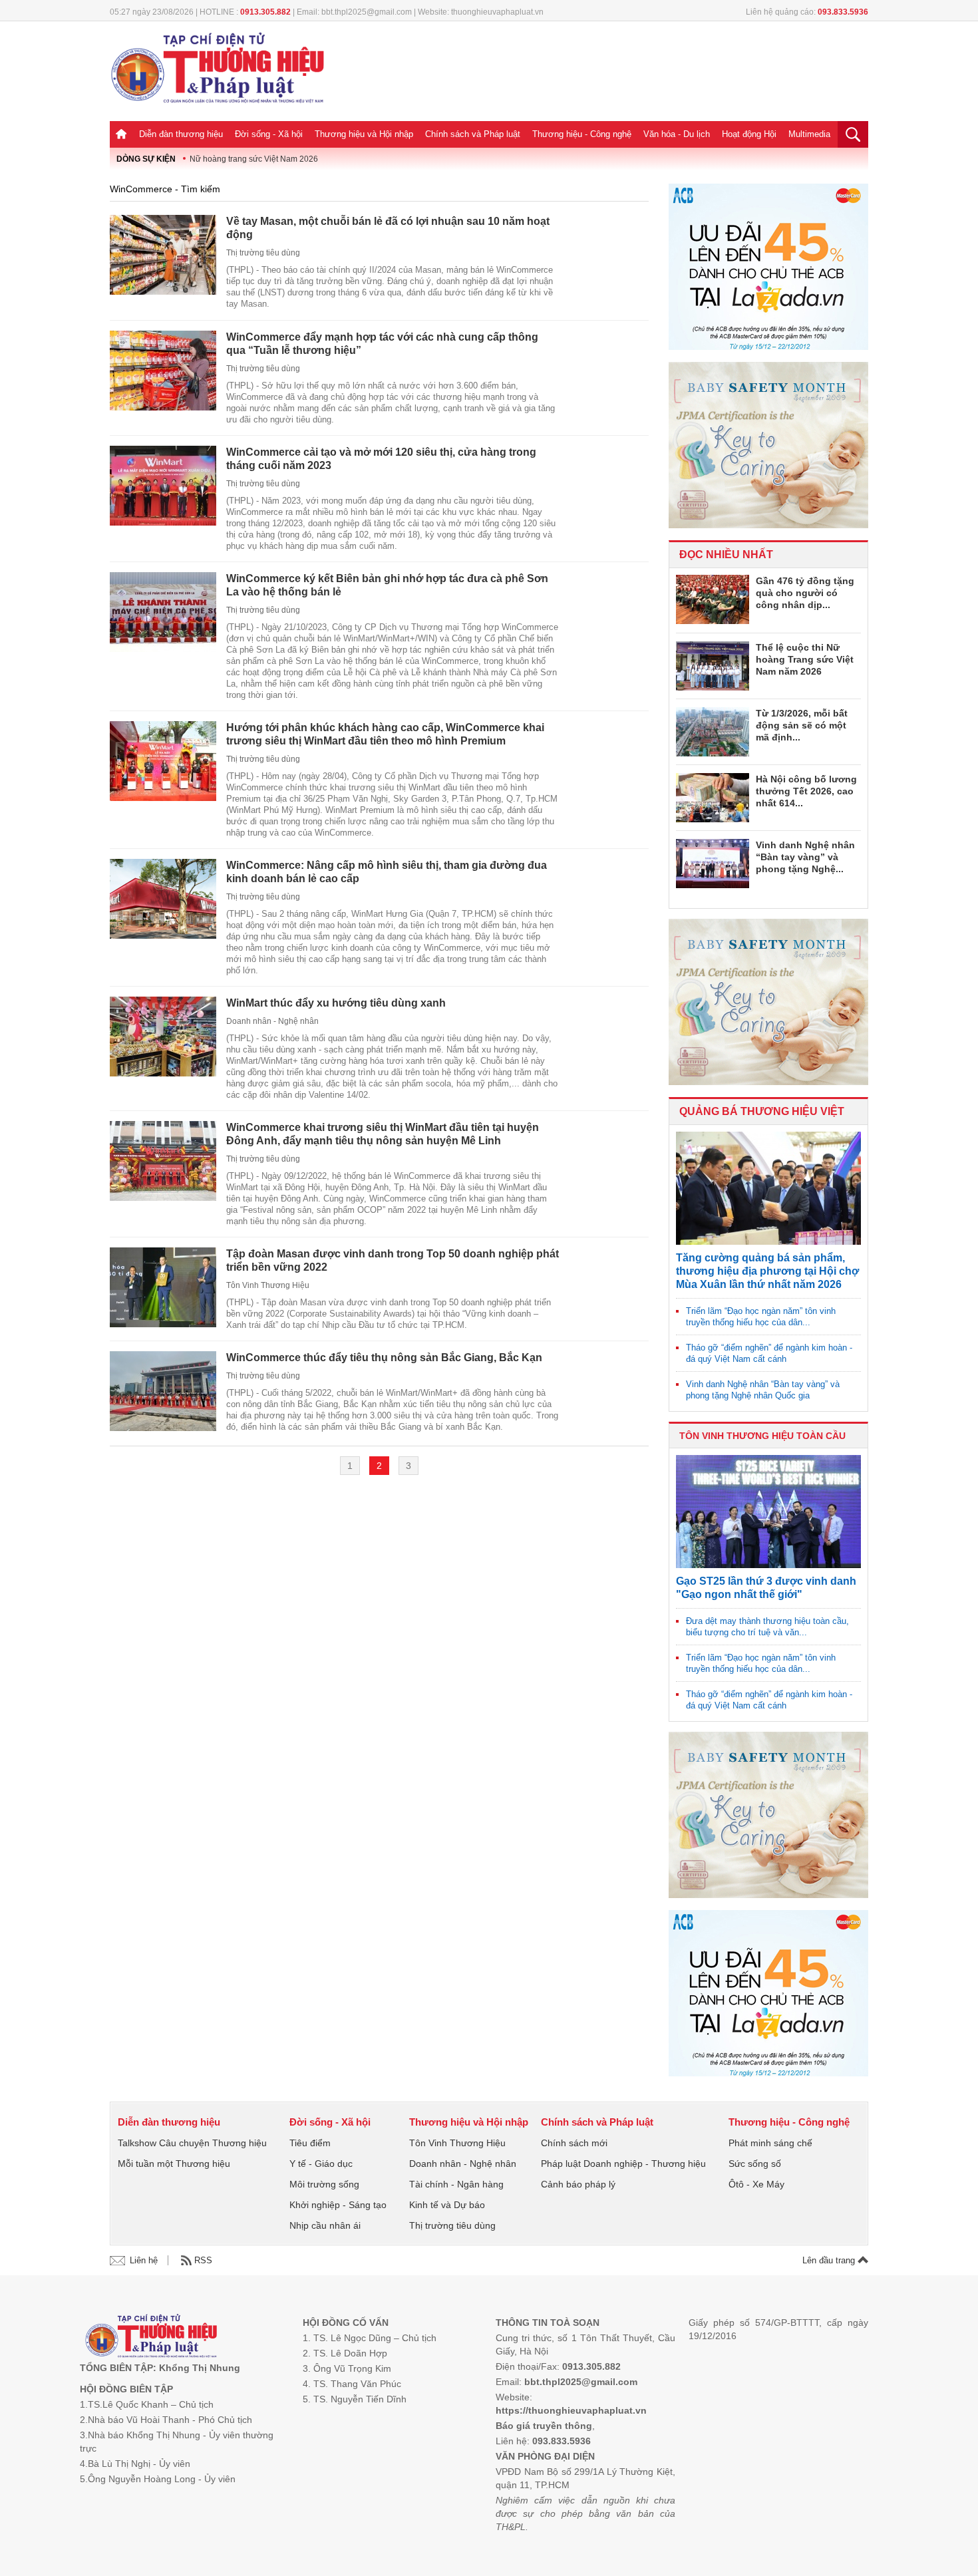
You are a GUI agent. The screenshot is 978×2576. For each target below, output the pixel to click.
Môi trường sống (324, 2184)
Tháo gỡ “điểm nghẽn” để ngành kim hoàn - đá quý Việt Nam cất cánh (769, 1353)
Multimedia (809, 134)
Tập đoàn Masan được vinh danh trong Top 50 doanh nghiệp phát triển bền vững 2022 (393, 1260)
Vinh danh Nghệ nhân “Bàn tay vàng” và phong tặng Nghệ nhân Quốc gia (763, 1390)
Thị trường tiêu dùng (263, 253)
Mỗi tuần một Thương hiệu (174, 2164)
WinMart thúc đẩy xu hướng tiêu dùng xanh (336, 1003)
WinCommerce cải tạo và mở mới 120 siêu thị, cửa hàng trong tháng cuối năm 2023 (381, 459)
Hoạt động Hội (749, 134)
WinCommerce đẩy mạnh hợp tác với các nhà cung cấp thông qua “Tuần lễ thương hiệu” (382, 344)
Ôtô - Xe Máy (756, 2184)
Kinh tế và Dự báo (447, 2205)
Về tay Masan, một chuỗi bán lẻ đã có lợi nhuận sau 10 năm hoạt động (388, 228)
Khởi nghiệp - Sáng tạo (338, 2205)
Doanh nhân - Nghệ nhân (272, 1021)
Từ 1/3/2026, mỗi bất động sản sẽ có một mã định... (802, 725)
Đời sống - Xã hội (269, 134)
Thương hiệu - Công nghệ (582, 134)
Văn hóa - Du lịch (677, 134)
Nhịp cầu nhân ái (325, 2225)
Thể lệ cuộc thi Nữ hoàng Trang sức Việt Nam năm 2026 (805, 659)
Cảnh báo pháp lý (578, 2184)
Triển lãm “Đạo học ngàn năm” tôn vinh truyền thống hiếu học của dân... (761, 1317)
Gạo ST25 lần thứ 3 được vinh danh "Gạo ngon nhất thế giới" (766, 1588)
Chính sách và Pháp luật (473, 134)
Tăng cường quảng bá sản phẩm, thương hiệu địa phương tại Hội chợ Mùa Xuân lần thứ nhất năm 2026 (767, 1271)
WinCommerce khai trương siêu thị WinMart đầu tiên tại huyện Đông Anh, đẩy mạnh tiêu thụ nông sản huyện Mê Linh (383, 1134)
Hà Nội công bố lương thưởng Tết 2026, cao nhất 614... (806, 791)
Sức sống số (755, 2164)
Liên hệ (144, 2260)
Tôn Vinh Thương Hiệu (268, 1285)
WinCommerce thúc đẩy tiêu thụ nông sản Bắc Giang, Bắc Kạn (384, 1358)
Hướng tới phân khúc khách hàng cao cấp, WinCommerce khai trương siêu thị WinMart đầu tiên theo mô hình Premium (385, 734)
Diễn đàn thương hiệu (181, 134)
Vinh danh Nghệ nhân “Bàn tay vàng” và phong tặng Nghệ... (805, 857)
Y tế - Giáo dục (321, 2164)
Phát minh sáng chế (770, 2143)
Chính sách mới (574, 2143)
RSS (203, 2260)
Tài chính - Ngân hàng (456, 2184)
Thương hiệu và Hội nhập (364, 134)
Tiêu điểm (310, 2143)
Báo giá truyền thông (544, 2426)
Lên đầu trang (830, 2260)
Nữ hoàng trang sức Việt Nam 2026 (254, 159)
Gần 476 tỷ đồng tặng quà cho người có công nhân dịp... (805, 593)
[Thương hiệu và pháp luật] (151, 2337)
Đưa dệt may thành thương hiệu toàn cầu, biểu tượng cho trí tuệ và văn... (767, 1627)
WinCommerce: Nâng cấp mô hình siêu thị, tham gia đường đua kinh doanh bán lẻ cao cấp (387, 872)
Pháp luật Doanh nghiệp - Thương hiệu (623, 2164)
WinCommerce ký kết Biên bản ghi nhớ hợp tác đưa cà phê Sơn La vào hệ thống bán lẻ (387, 585)
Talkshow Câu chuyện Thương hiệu (192, 2143)
